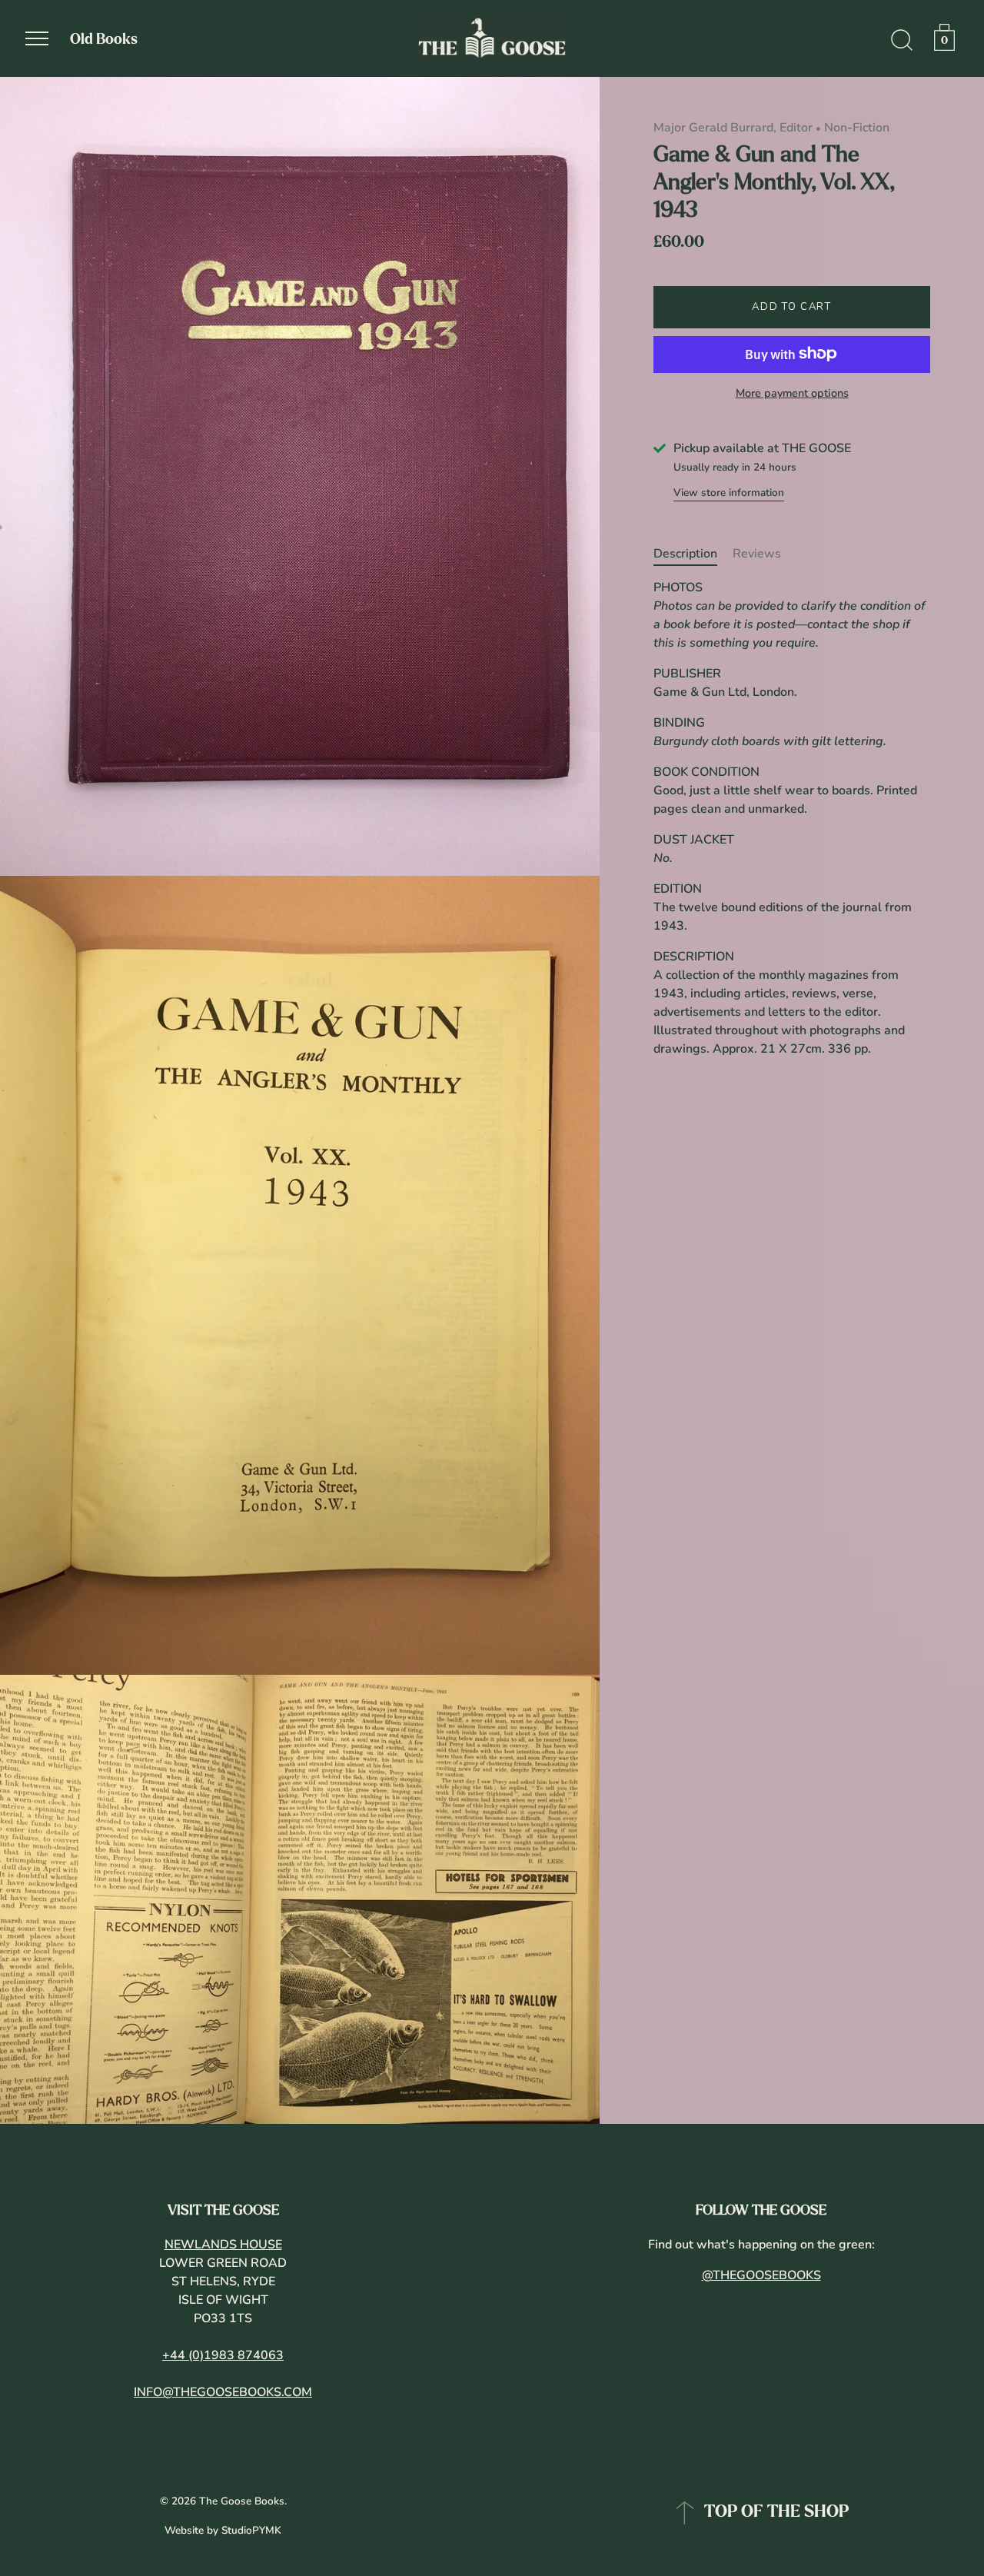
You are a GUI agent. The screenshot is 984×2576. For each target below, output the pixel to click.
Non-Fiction (857, 128)
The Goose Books (242, 2501)
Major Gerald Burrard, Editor (733, 128)
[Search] (902, 41)
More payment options (792, 393)
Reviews (757, 554)
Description (685, 554)
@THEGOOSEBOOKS (761, 2275)
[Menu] (37, 38)
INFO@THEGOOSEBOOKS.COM (223, 2392)
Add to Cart (792, 307)
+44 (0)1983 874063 (223, 2355)
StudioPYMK (251, 2530)
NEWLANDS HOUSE (223, 2245)
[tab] (693, 554)
